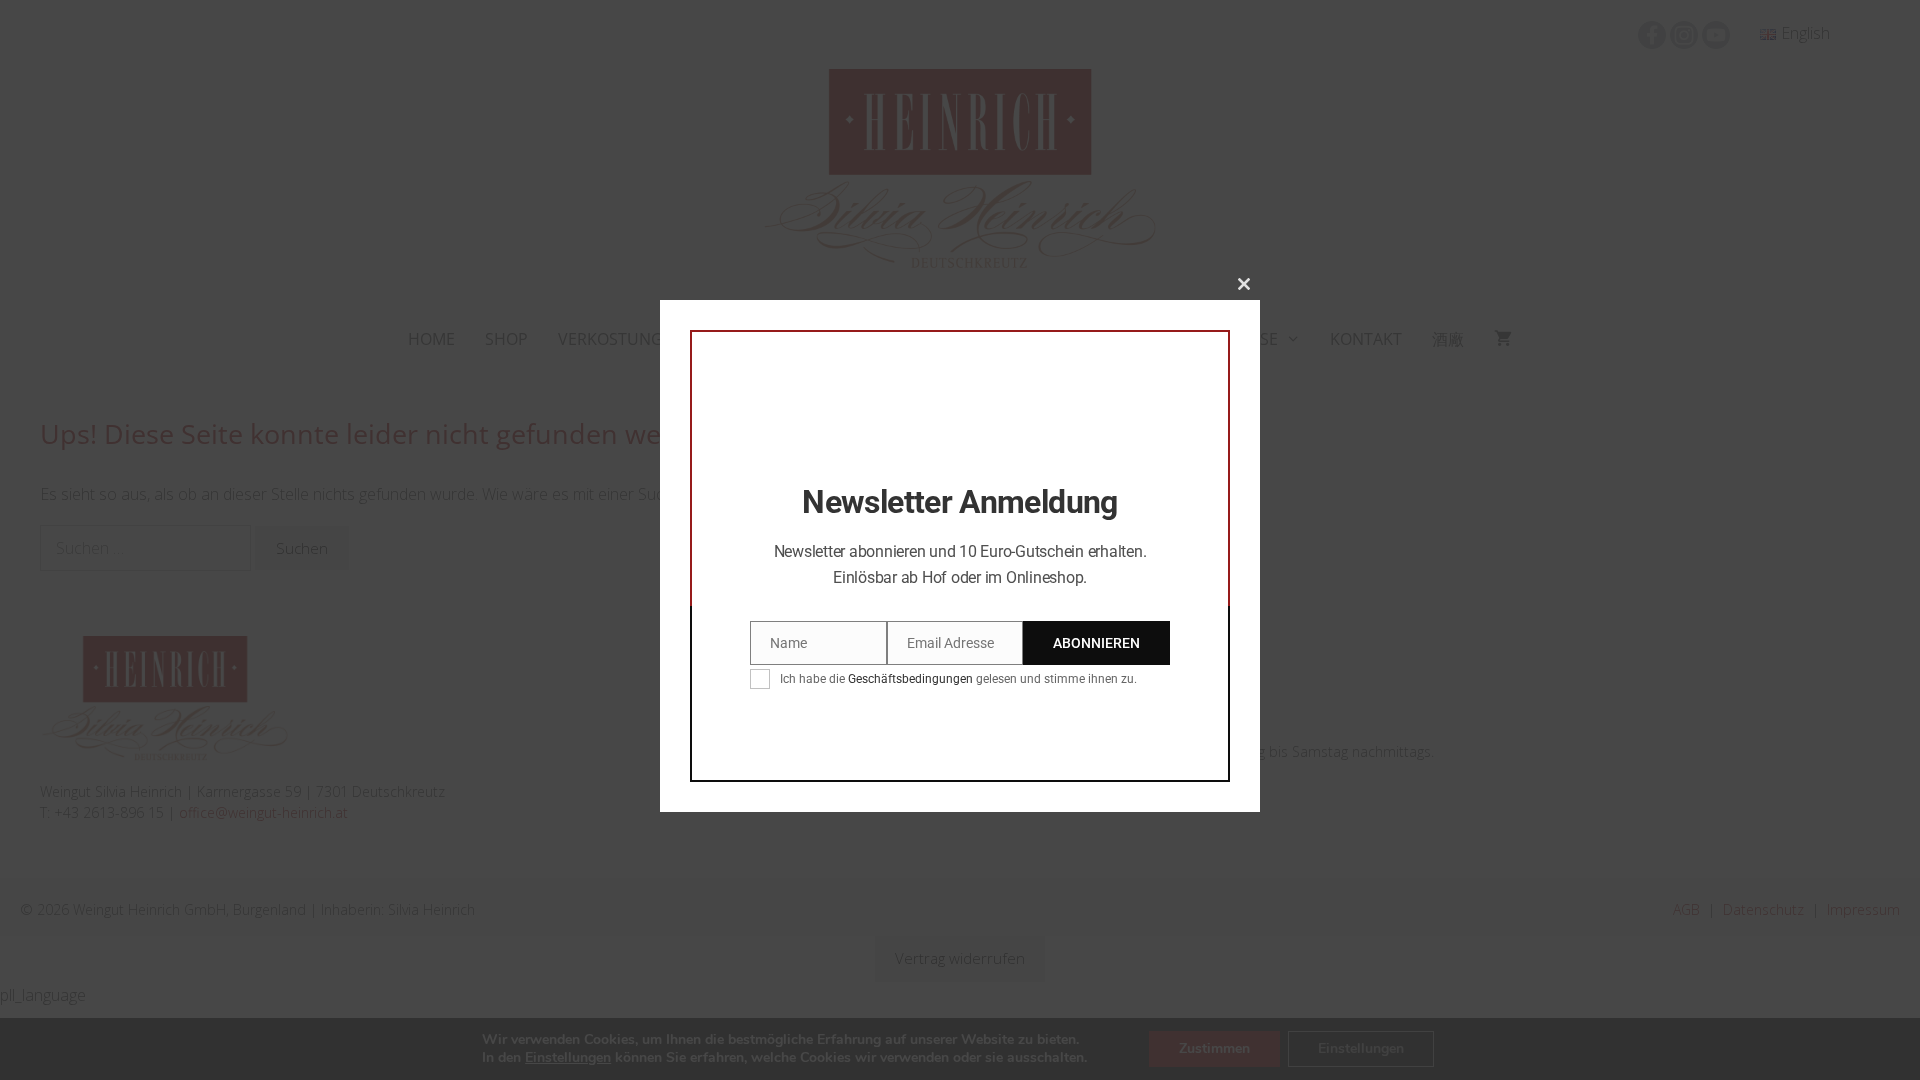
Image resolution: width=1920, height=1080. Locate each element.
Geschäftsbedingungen (910, 679)
